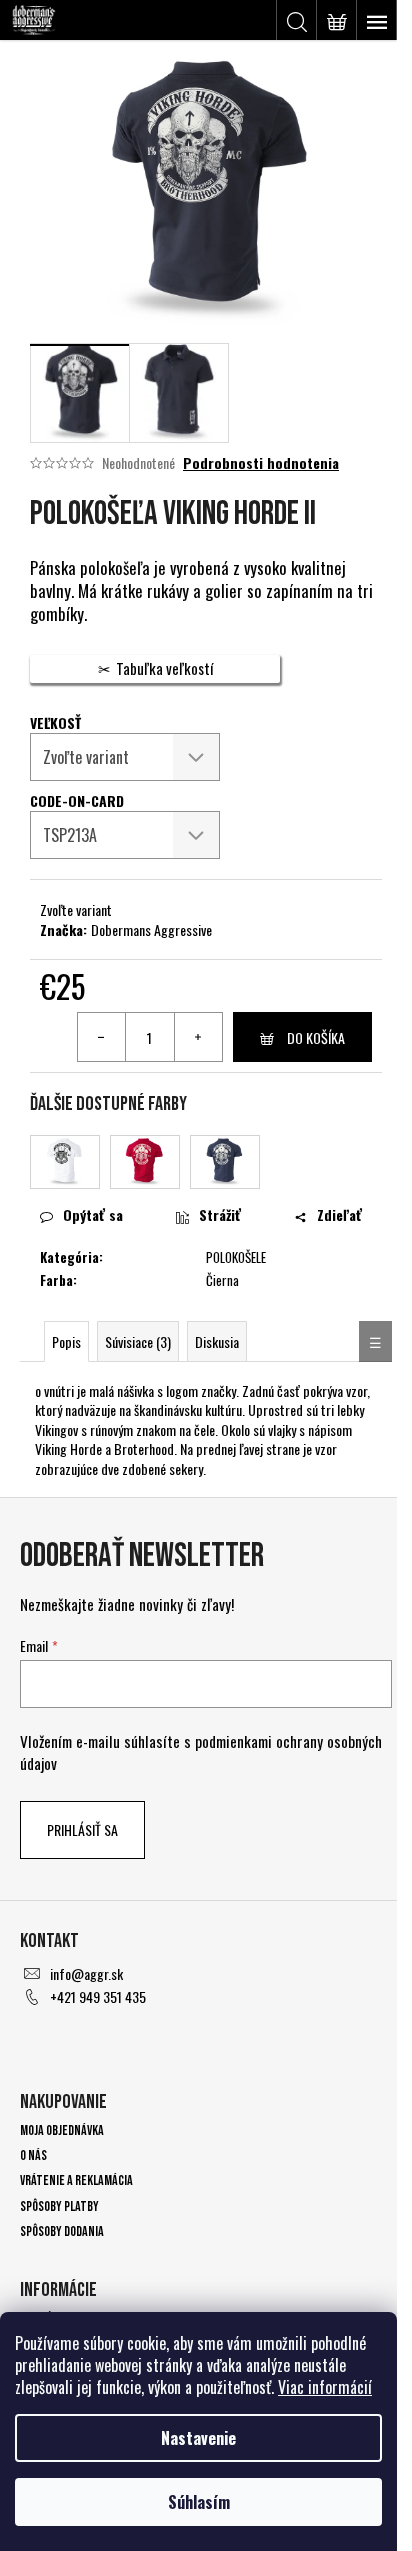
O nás (33, 2155)
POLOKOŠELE (236, 1257)
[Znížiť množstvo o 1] (102, 1037)
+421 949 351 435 (98, 1996)
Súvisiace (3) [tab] (138, 1341)
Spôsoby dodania (62, 2231)
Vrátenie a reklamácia (76, 2180)
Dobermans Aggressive (151, 929)
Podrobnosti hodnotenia (261, 463)
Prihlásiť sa (82, 1829)
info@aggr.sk (86, 1973)
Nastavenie (198, 2438)
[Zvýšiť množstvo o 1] (198, 1037)
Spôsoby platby (59, 2206)
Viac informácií (325, 2387)
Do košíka (316, 1037)
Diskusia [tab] (217, 1341)
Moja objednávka (62, 2130)
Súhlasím (199, 2502)
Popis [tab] (66, 1341)
